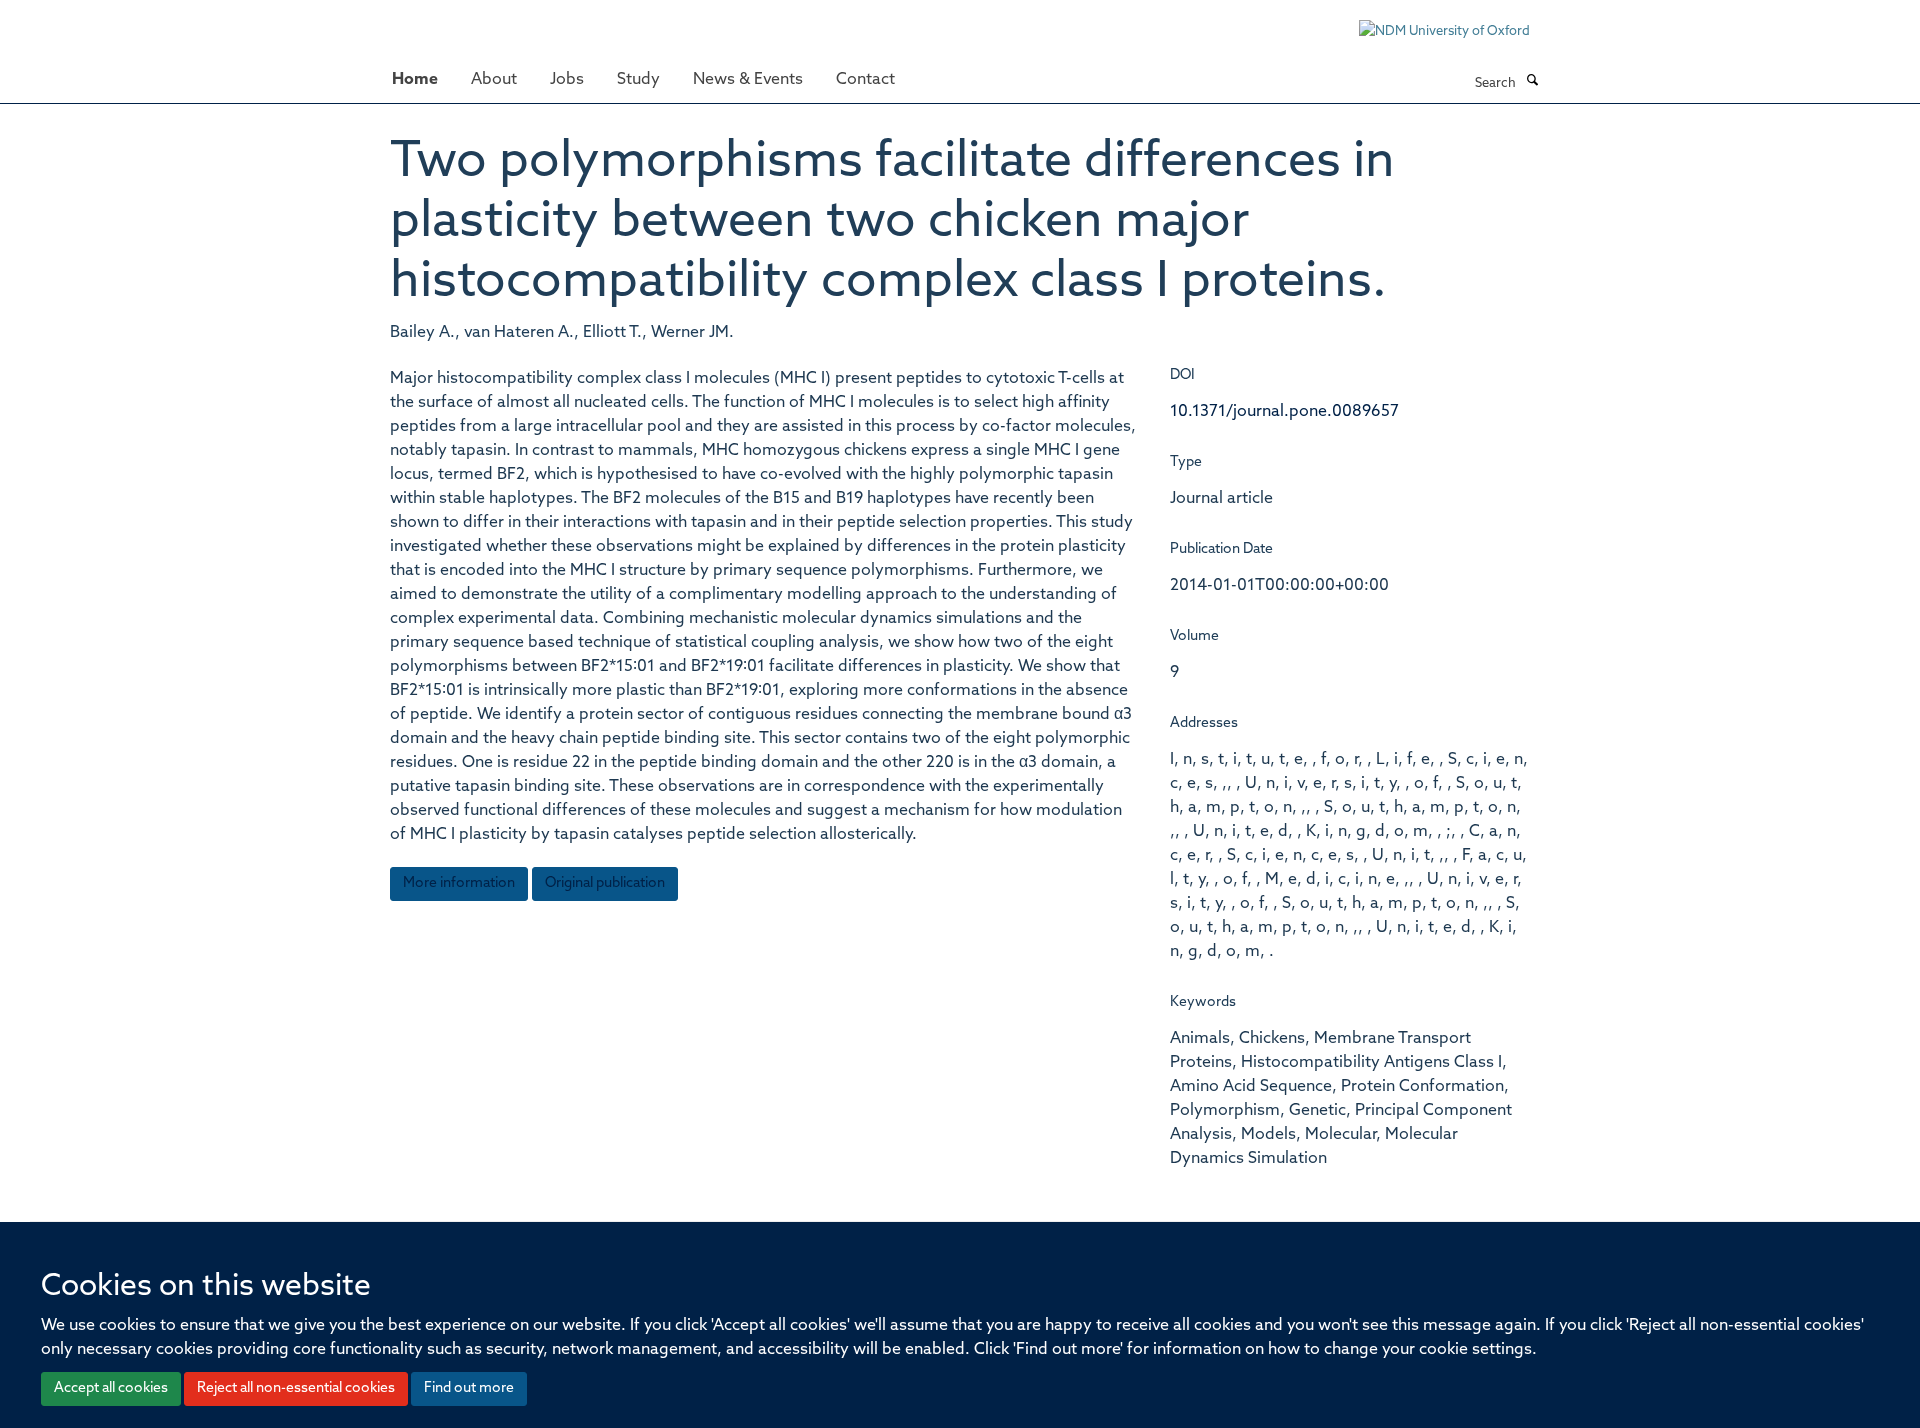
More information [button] (459, 883)
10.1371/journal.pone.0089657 (1284, 412)
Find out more (469, 1388)
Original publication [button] (605, 883)
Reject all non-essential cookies (296, 1388)
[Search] (1532, 82)
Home (415, 80)
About (494, 80)
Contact (865, 80)
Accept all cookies (111, 1388)
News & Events (748, 80)
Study (638, 80)
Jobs (567, 80)
